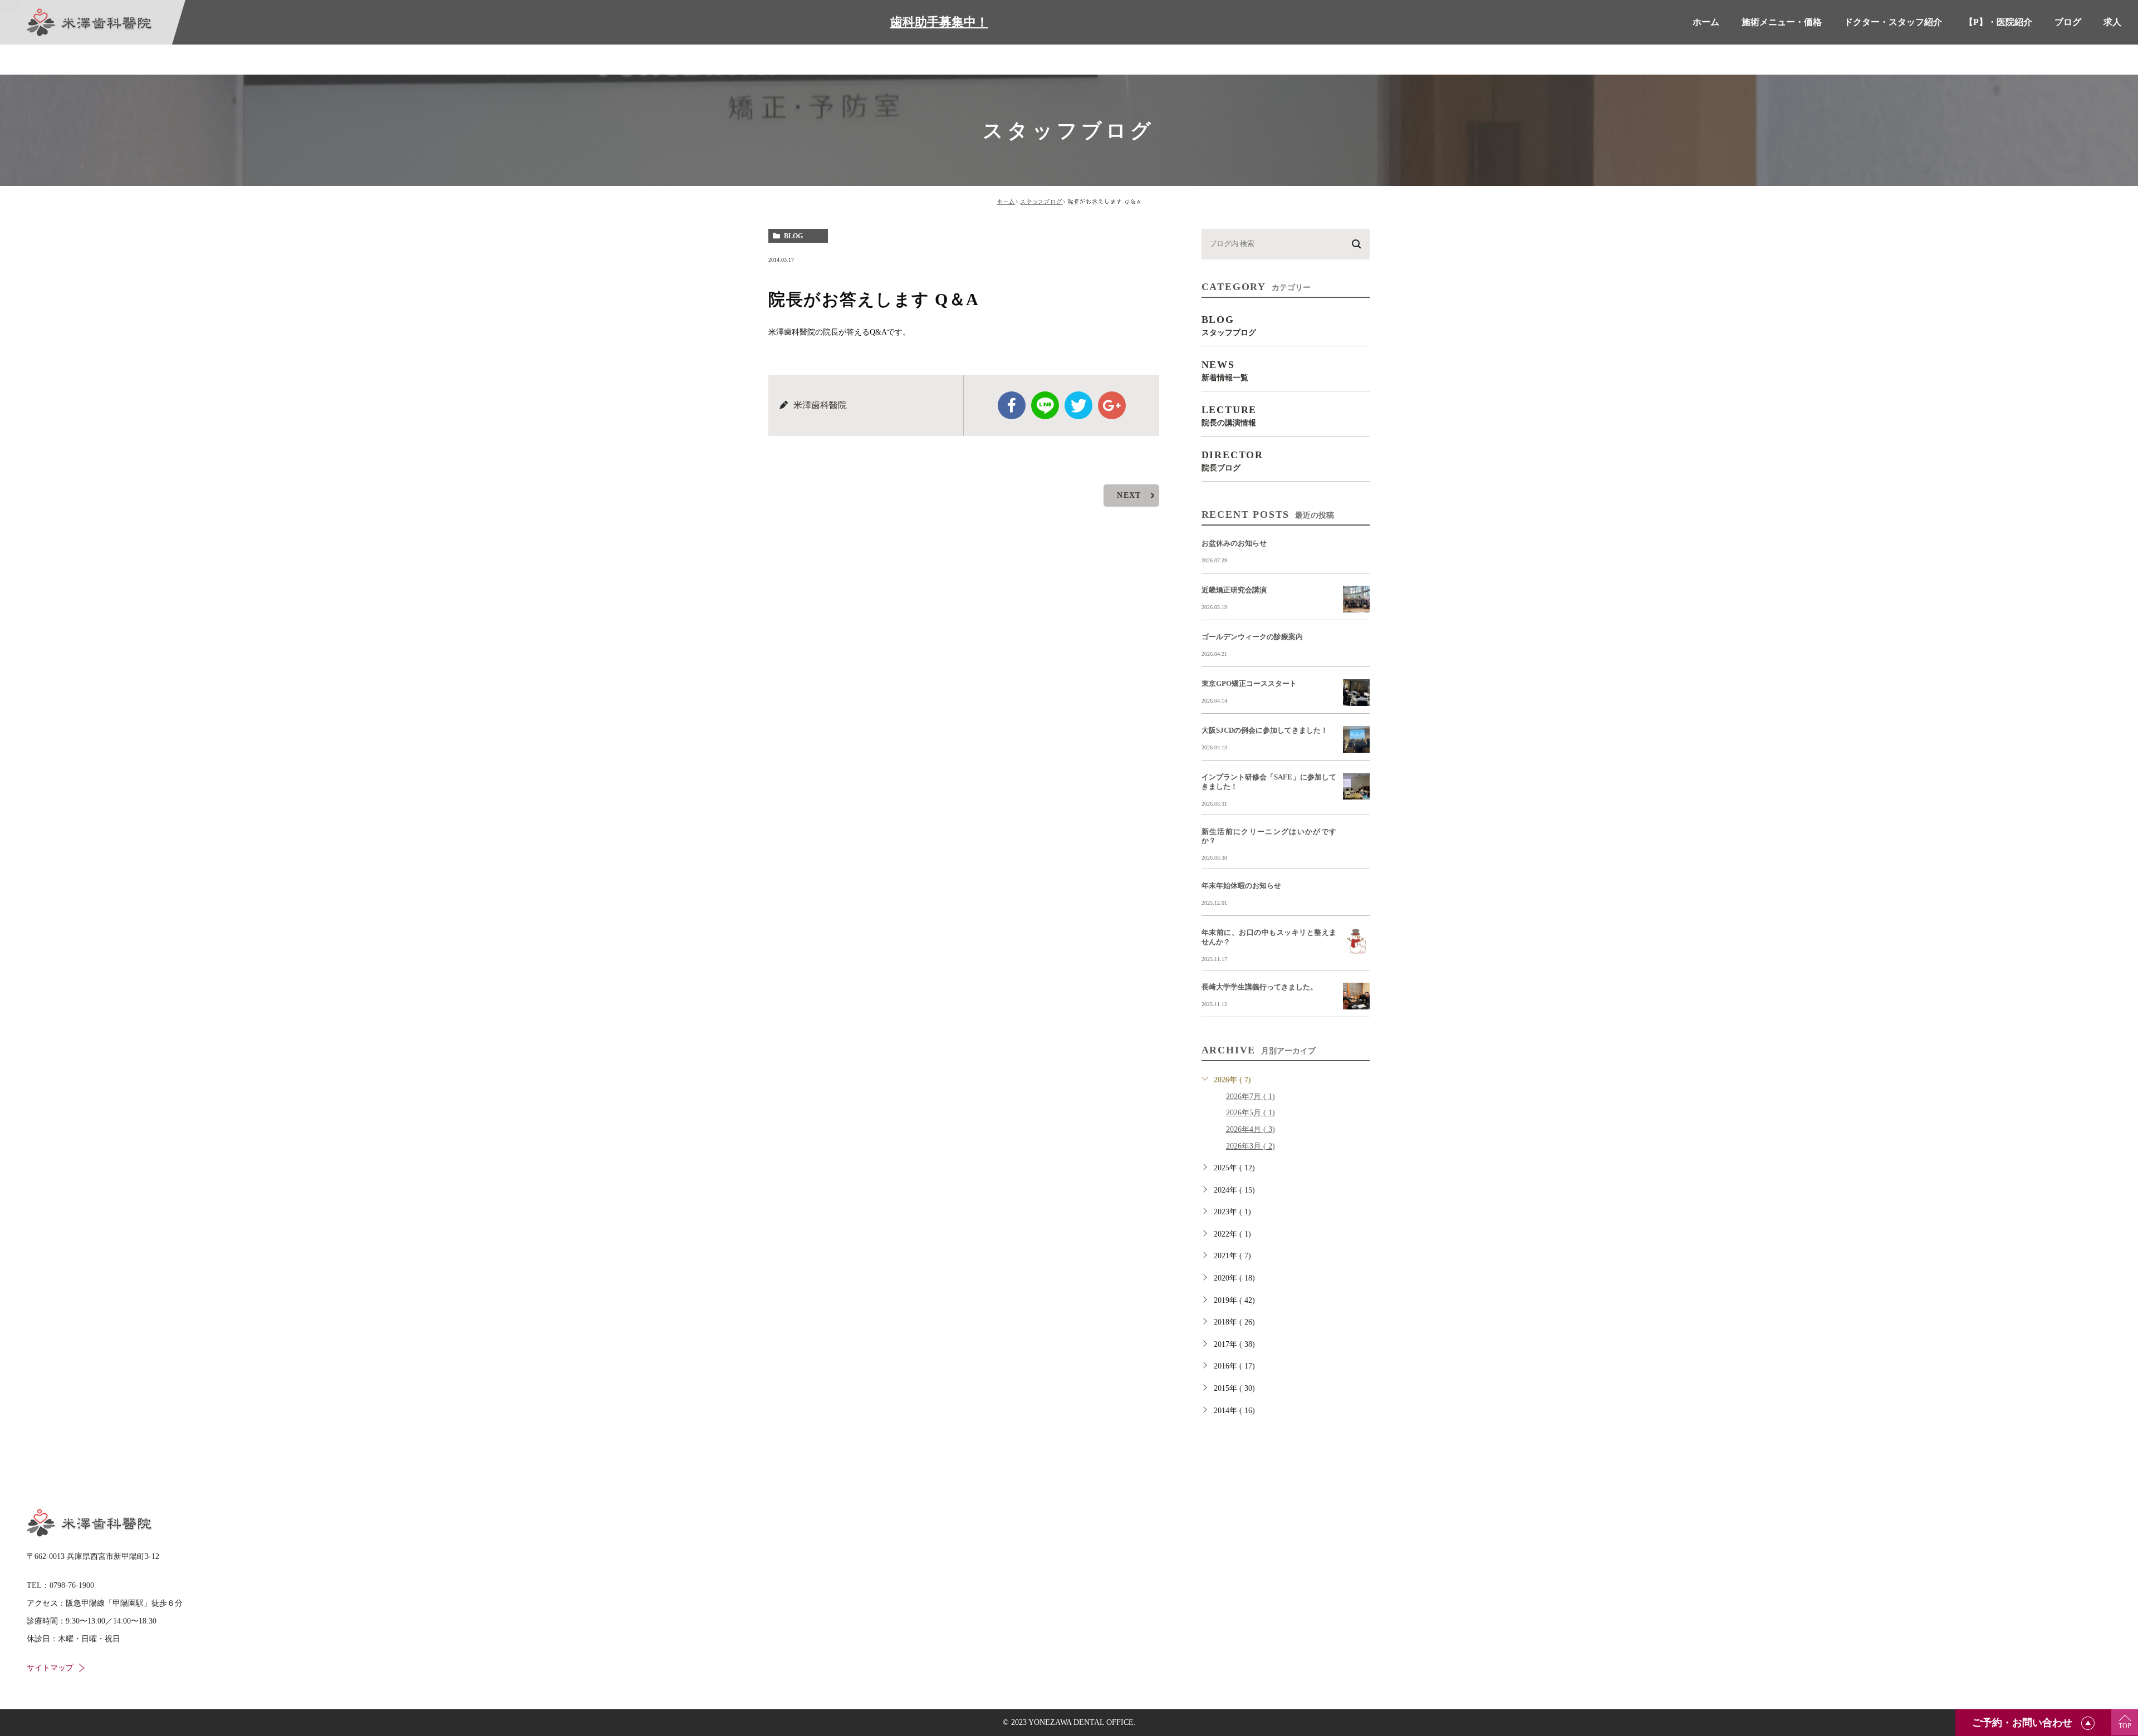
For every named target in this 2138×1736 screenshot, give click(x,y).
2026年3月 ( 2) (1251, 1146)
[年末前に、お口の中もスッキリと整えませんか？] (1356, 941)
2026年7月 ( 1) (1251, 1097)
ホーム (1006, 202)
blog (793, 236)
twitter (1078, 405)
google (1112, 405)
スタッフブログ (1042, 202)
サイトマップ (50, 1668)
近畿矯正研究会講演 (1234, 590)
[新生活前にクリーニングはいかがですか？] (1356, 841)
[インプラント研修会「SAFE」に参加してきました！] (1356, 786)
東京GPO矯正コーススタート (1249, 683)
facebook (1012, 405)
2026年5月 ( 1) (1251, 1113)
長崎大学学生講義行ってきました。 (1259, 987)
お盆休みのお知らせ (1234, 543)
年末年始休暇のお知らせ (1241, 886)
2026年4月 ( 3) (1251, 1129)
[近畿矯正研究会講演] (1356, 599)
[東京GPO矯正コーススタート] (1356, 693)
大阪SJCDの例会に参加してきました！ (1265, 730)
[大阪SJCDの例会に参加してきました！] (1356, 739)
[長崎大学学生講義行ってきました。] (1356, 996)
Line (1045, 405)
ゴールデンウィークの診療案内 (1252, 637)
